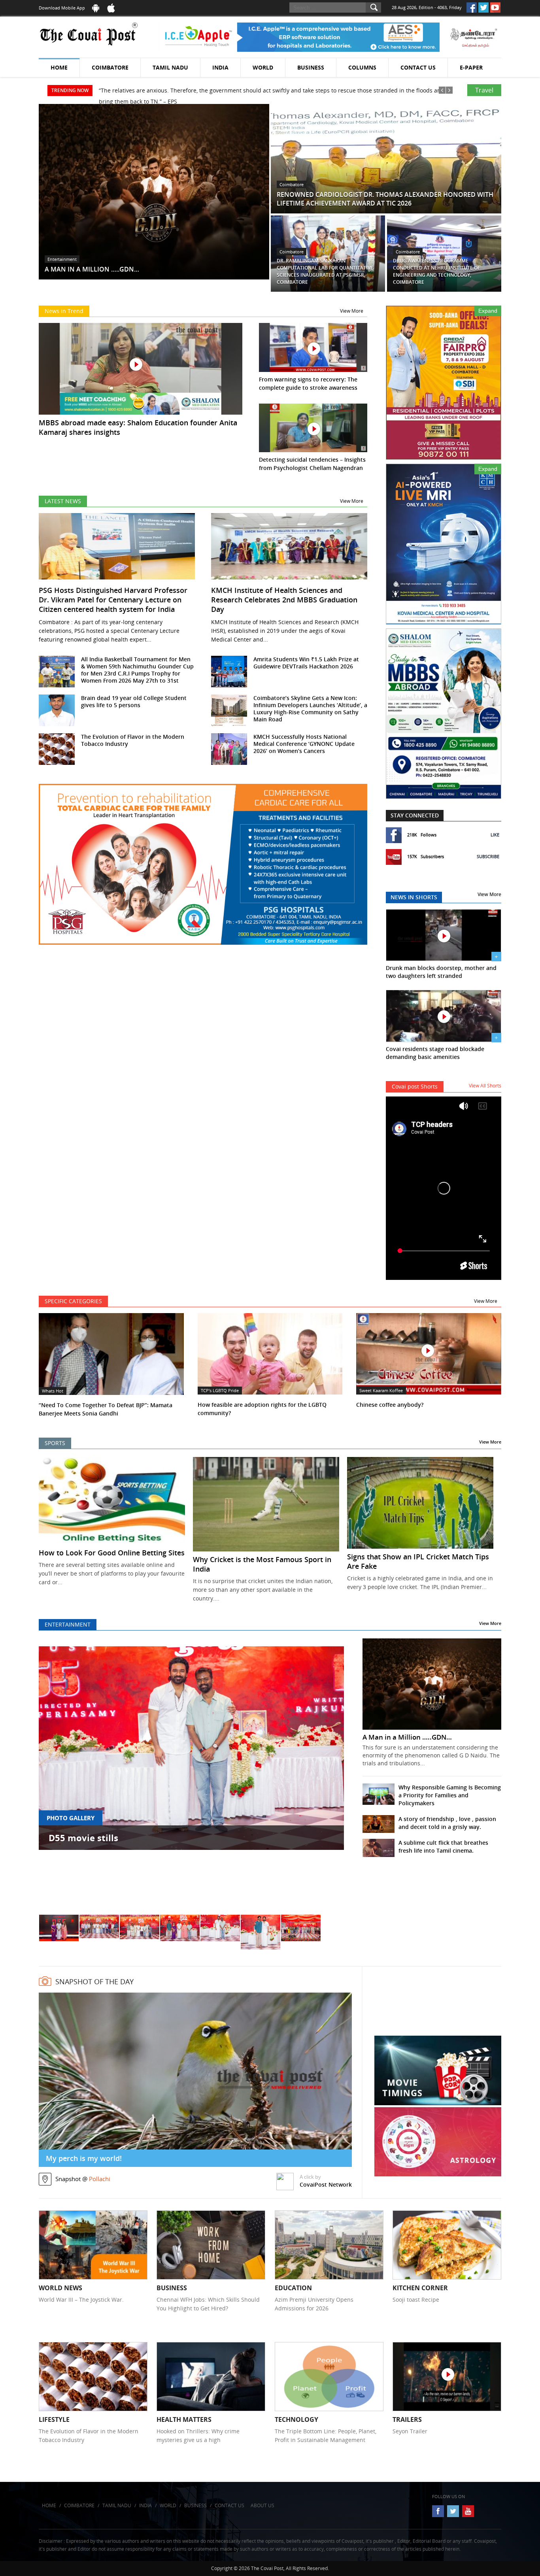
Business (311, 67)
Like (495, 835)
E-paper (471, 67)
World (263, 67)
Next (329, 1779)
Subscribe (488, 856)
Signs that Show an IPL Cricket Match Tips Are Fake (418, 1561)
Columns (362, 67)
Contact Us (418, 67)
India (220, 67)
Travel (484, 90)
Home (59, 67)
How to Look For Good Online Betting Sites (112, 1553)
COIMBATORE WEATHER (438, 2006)
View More (352, 311)
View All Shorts (485, 1086)
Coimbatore (110, 67)
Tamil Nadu (170, 67)
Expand (488, 311)
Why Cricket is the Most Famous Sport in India (262, 1564)
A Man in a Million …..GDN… (407, 1737)
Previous (54, 1779)
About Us (262, 2505)
